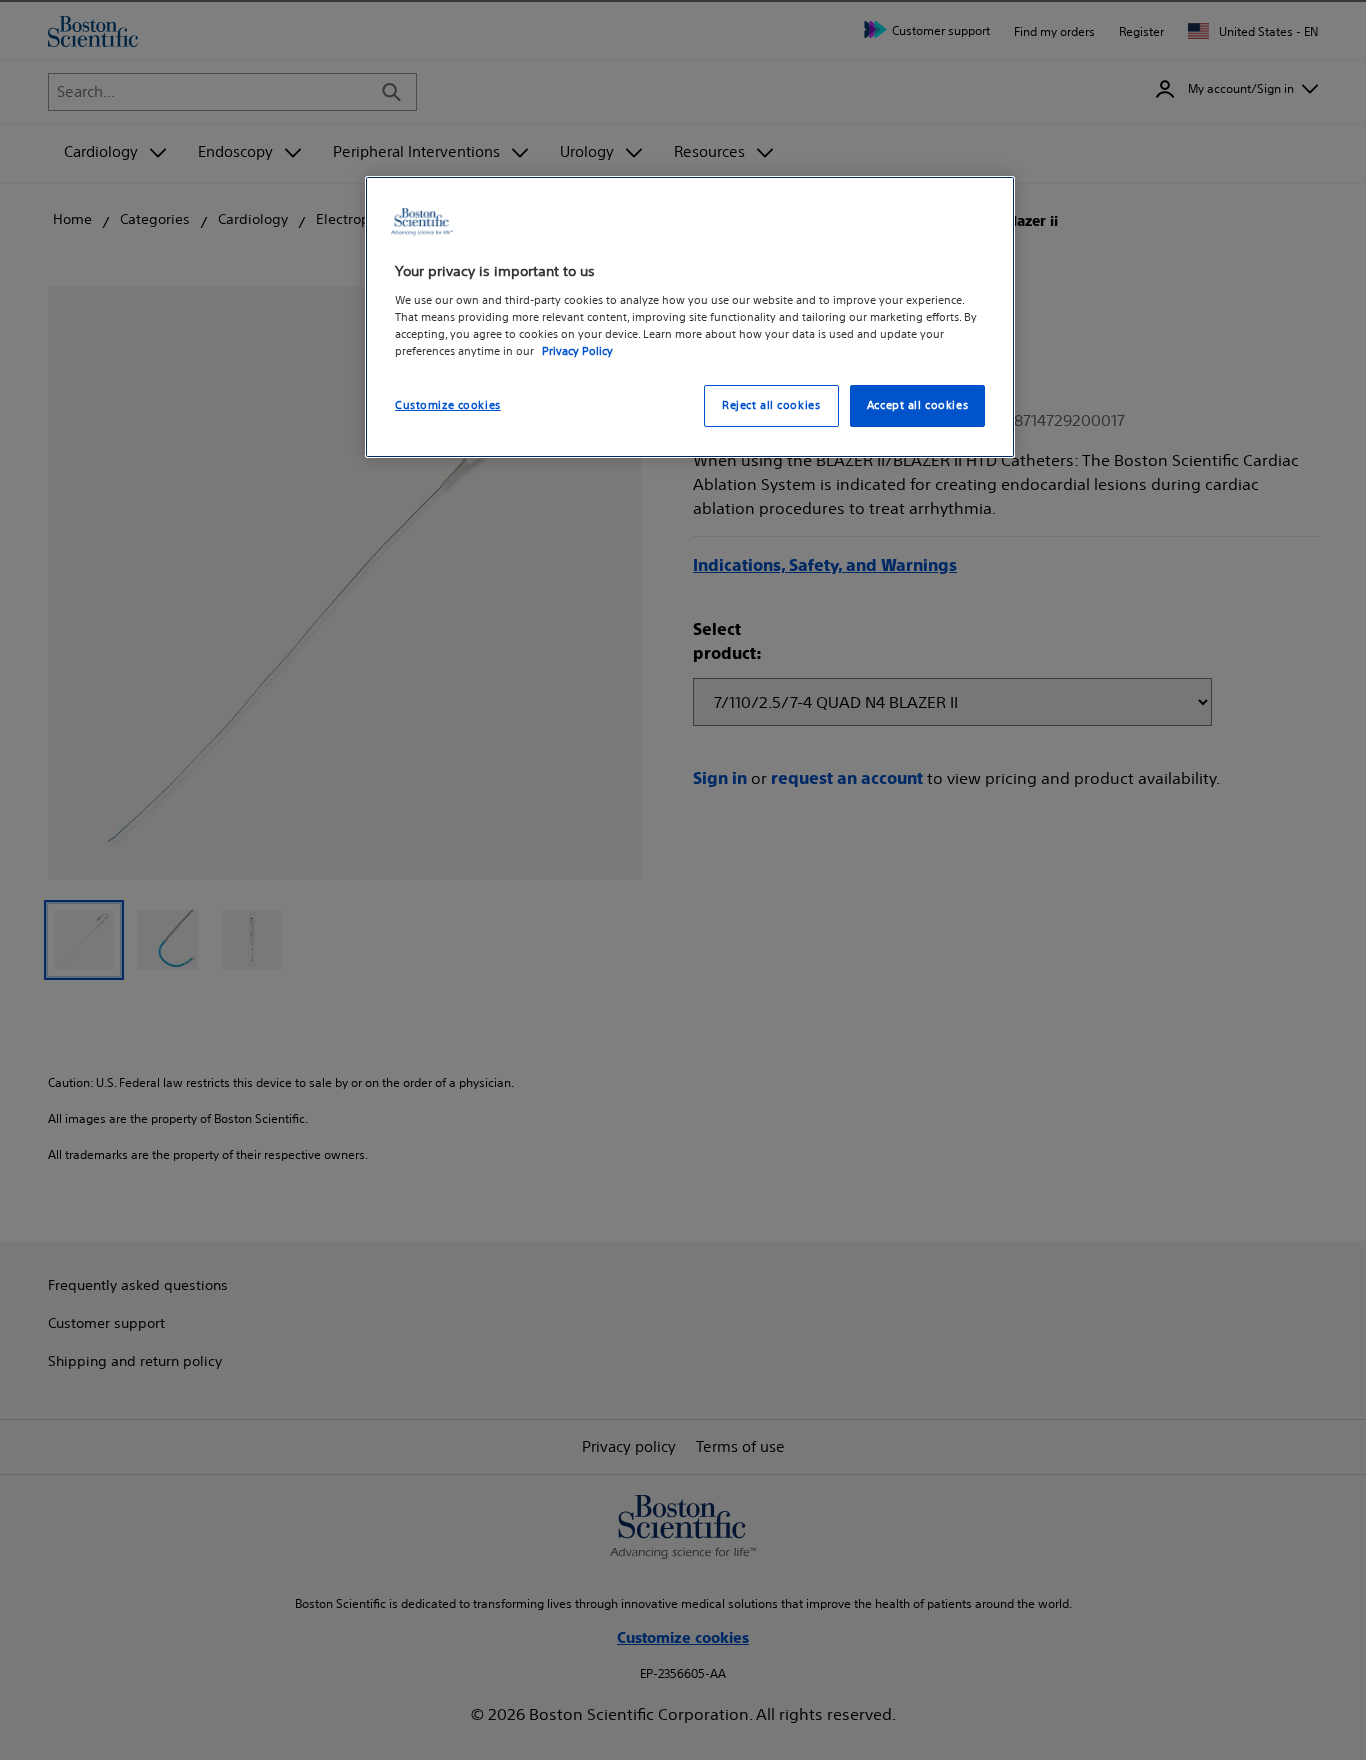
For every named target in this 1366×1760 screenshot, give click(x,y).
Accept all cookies (917, 405)
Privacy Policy (577, 351)
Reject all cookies (771, 405)
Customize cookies (448, 405)
